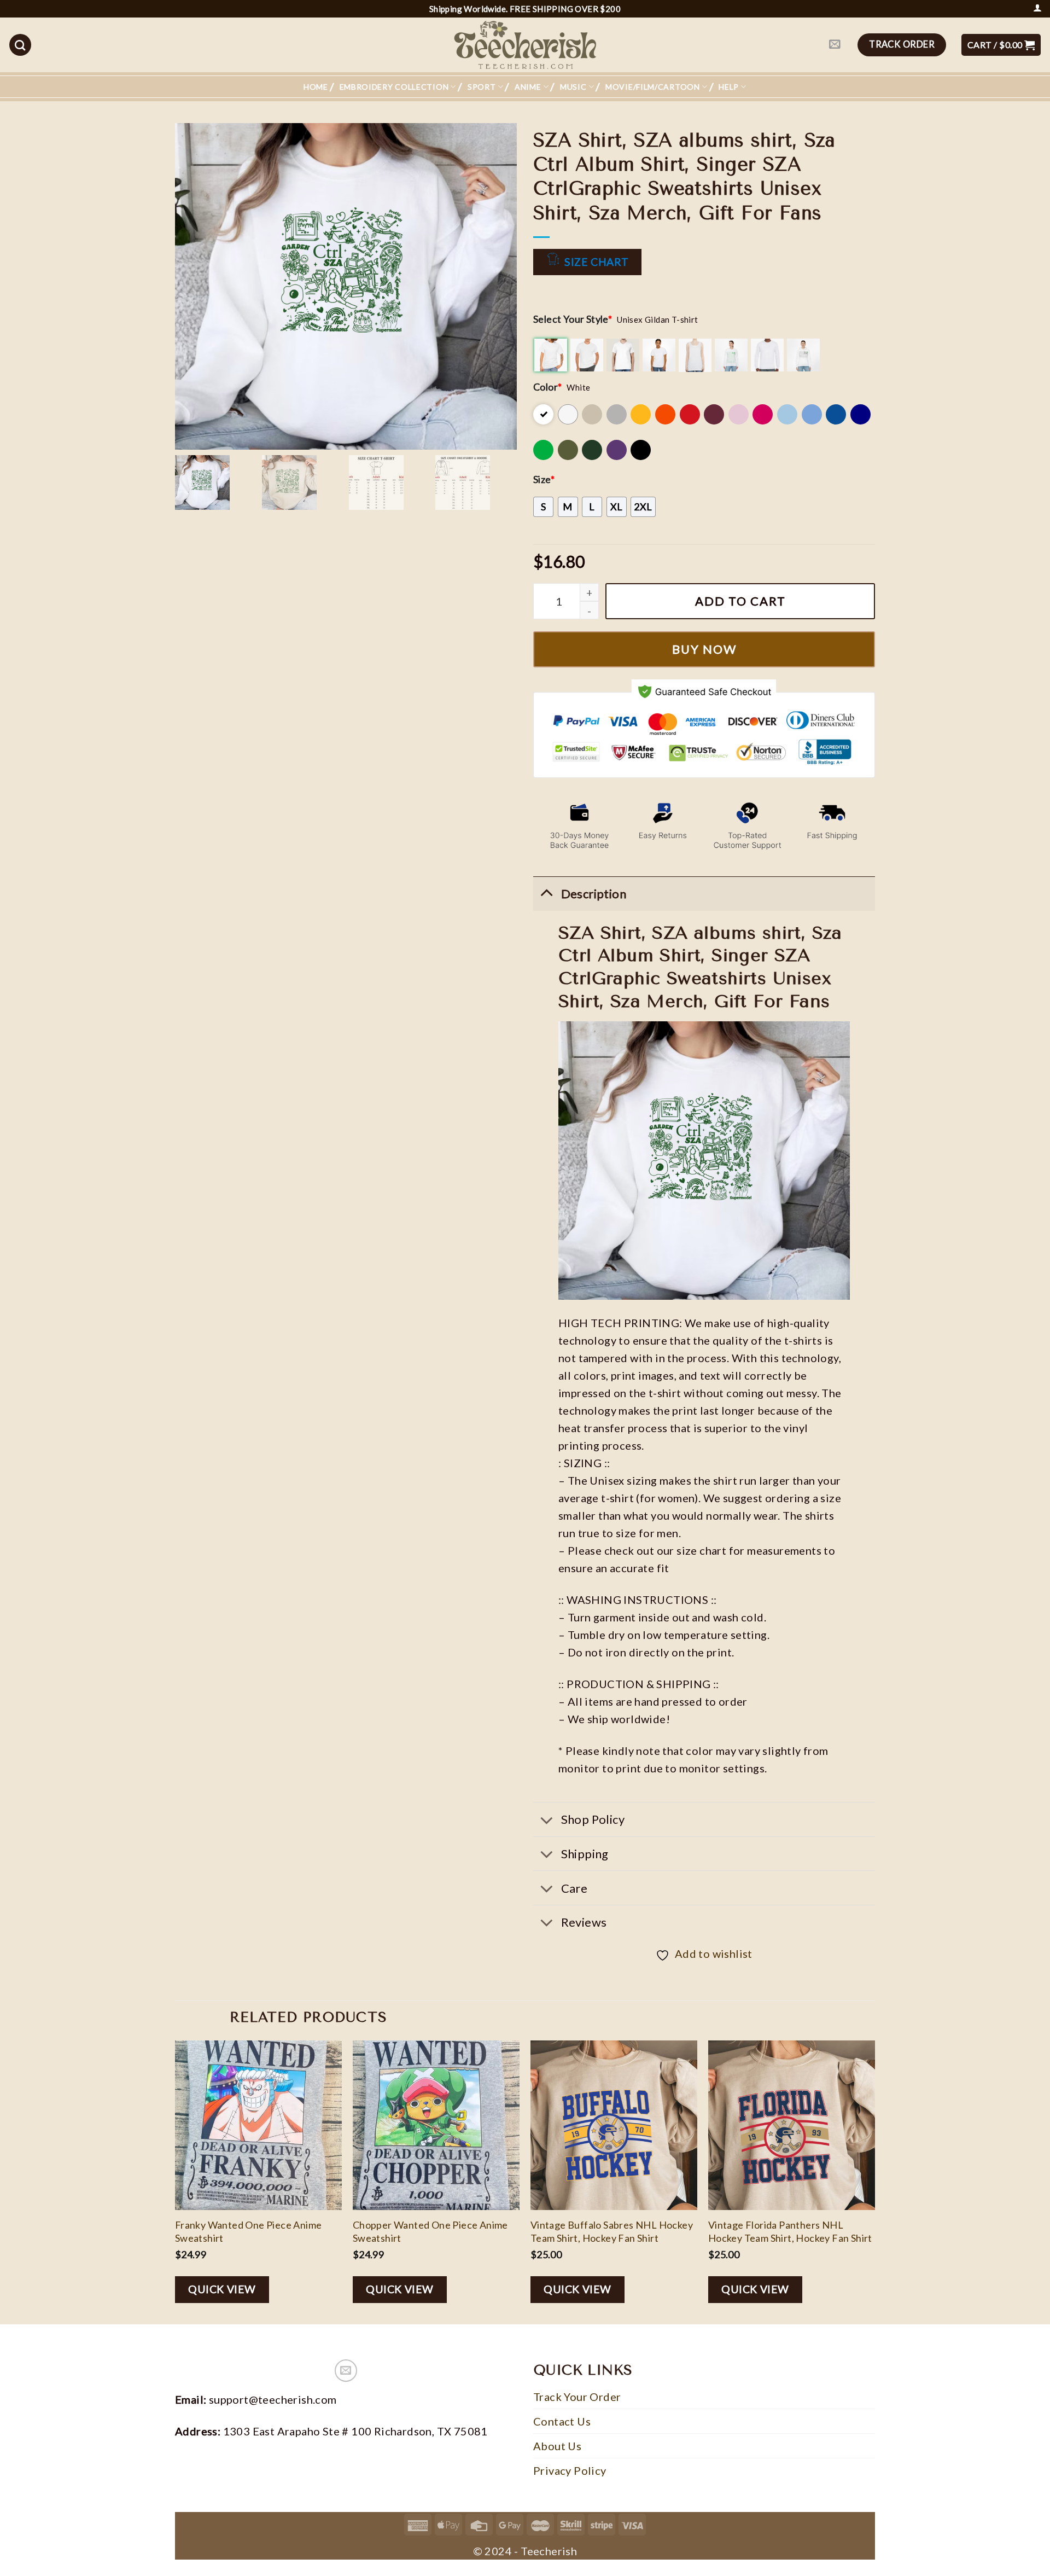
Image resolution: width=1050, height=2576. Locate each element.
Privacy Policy (570, 2470)
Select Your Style (573, 319)
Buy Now (704, 649)
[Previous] (176, 2181)
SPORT (482, 87)
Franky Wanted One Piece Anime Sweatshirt (249, 2231)
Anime (528, 87)
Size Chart (596, 262)
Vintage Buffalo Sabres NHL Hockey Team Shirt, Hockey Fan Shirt (612, 2231)
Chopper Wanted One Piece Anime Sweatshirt (430, 2231)
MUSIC (573, 87)
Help (729, 87)
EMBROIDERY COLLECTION (394, 87)
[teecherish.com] (525, 45)
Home (316, 87)
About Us (557, 2446)
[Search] (20, 45)
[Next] (874, 2181)
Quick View (222, 2289)
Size (544, 479)
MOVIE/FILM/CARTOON (653, 87)
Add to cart (740, 601)
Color (547, 387)
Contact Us (562, 2421)
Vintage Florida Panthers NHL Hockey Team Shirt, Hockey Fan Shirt (790, 2231)
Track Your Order (577, 2397)
